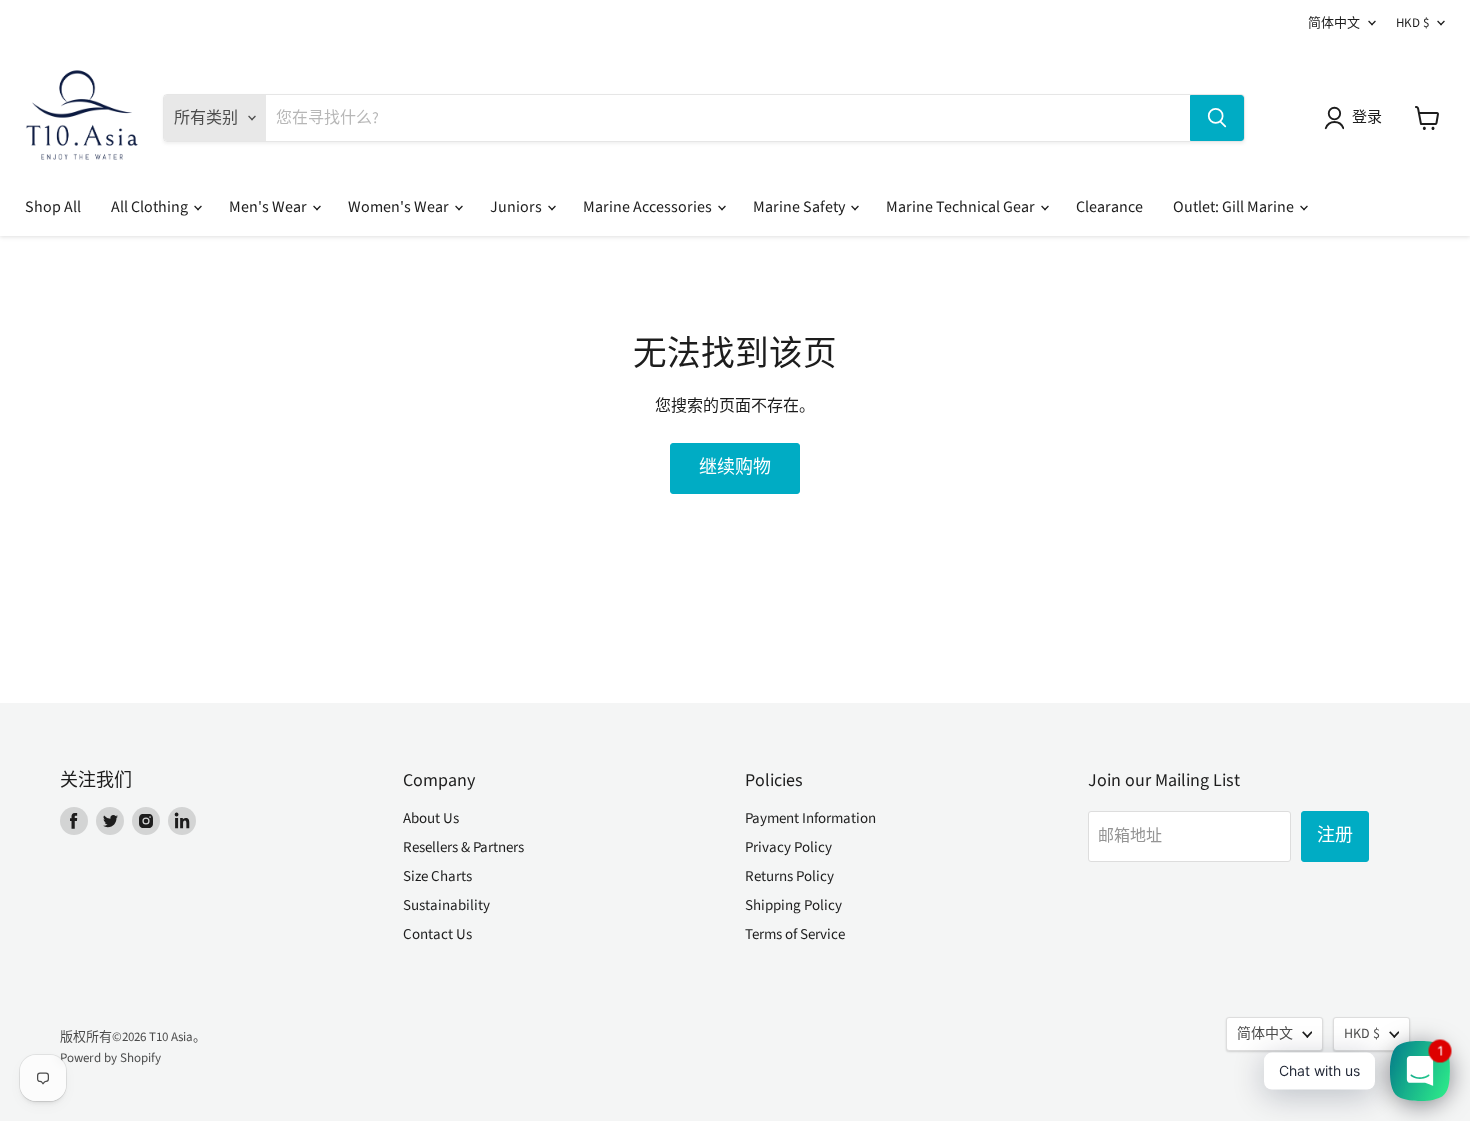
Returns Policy (789, 876)
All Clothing (151, 207)
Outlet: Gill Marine (1235, 207)
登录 (1367, 117)
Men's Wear (269, 207)
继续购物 (735, 467)
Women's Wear (400, 207)
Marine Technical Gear (962, 207)
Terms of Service (795, 934)
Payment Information (810, 818)
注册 (1335, 835)
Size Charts (437, 876)
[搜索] (1217, 118)
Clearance (1109, 207)
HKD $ (1412, 23)
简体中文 (1334, 23)
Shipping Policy (793, 905)
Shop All (53, 207)
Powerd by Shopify (110, 1058)
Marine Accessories (649, 207)
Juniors (517, 207)
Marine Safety (800, 207)
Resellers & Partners (463, 847)
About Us (431, 818)
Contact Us (437, 934)
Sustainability (446, 905)
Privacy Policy (788, 847)
